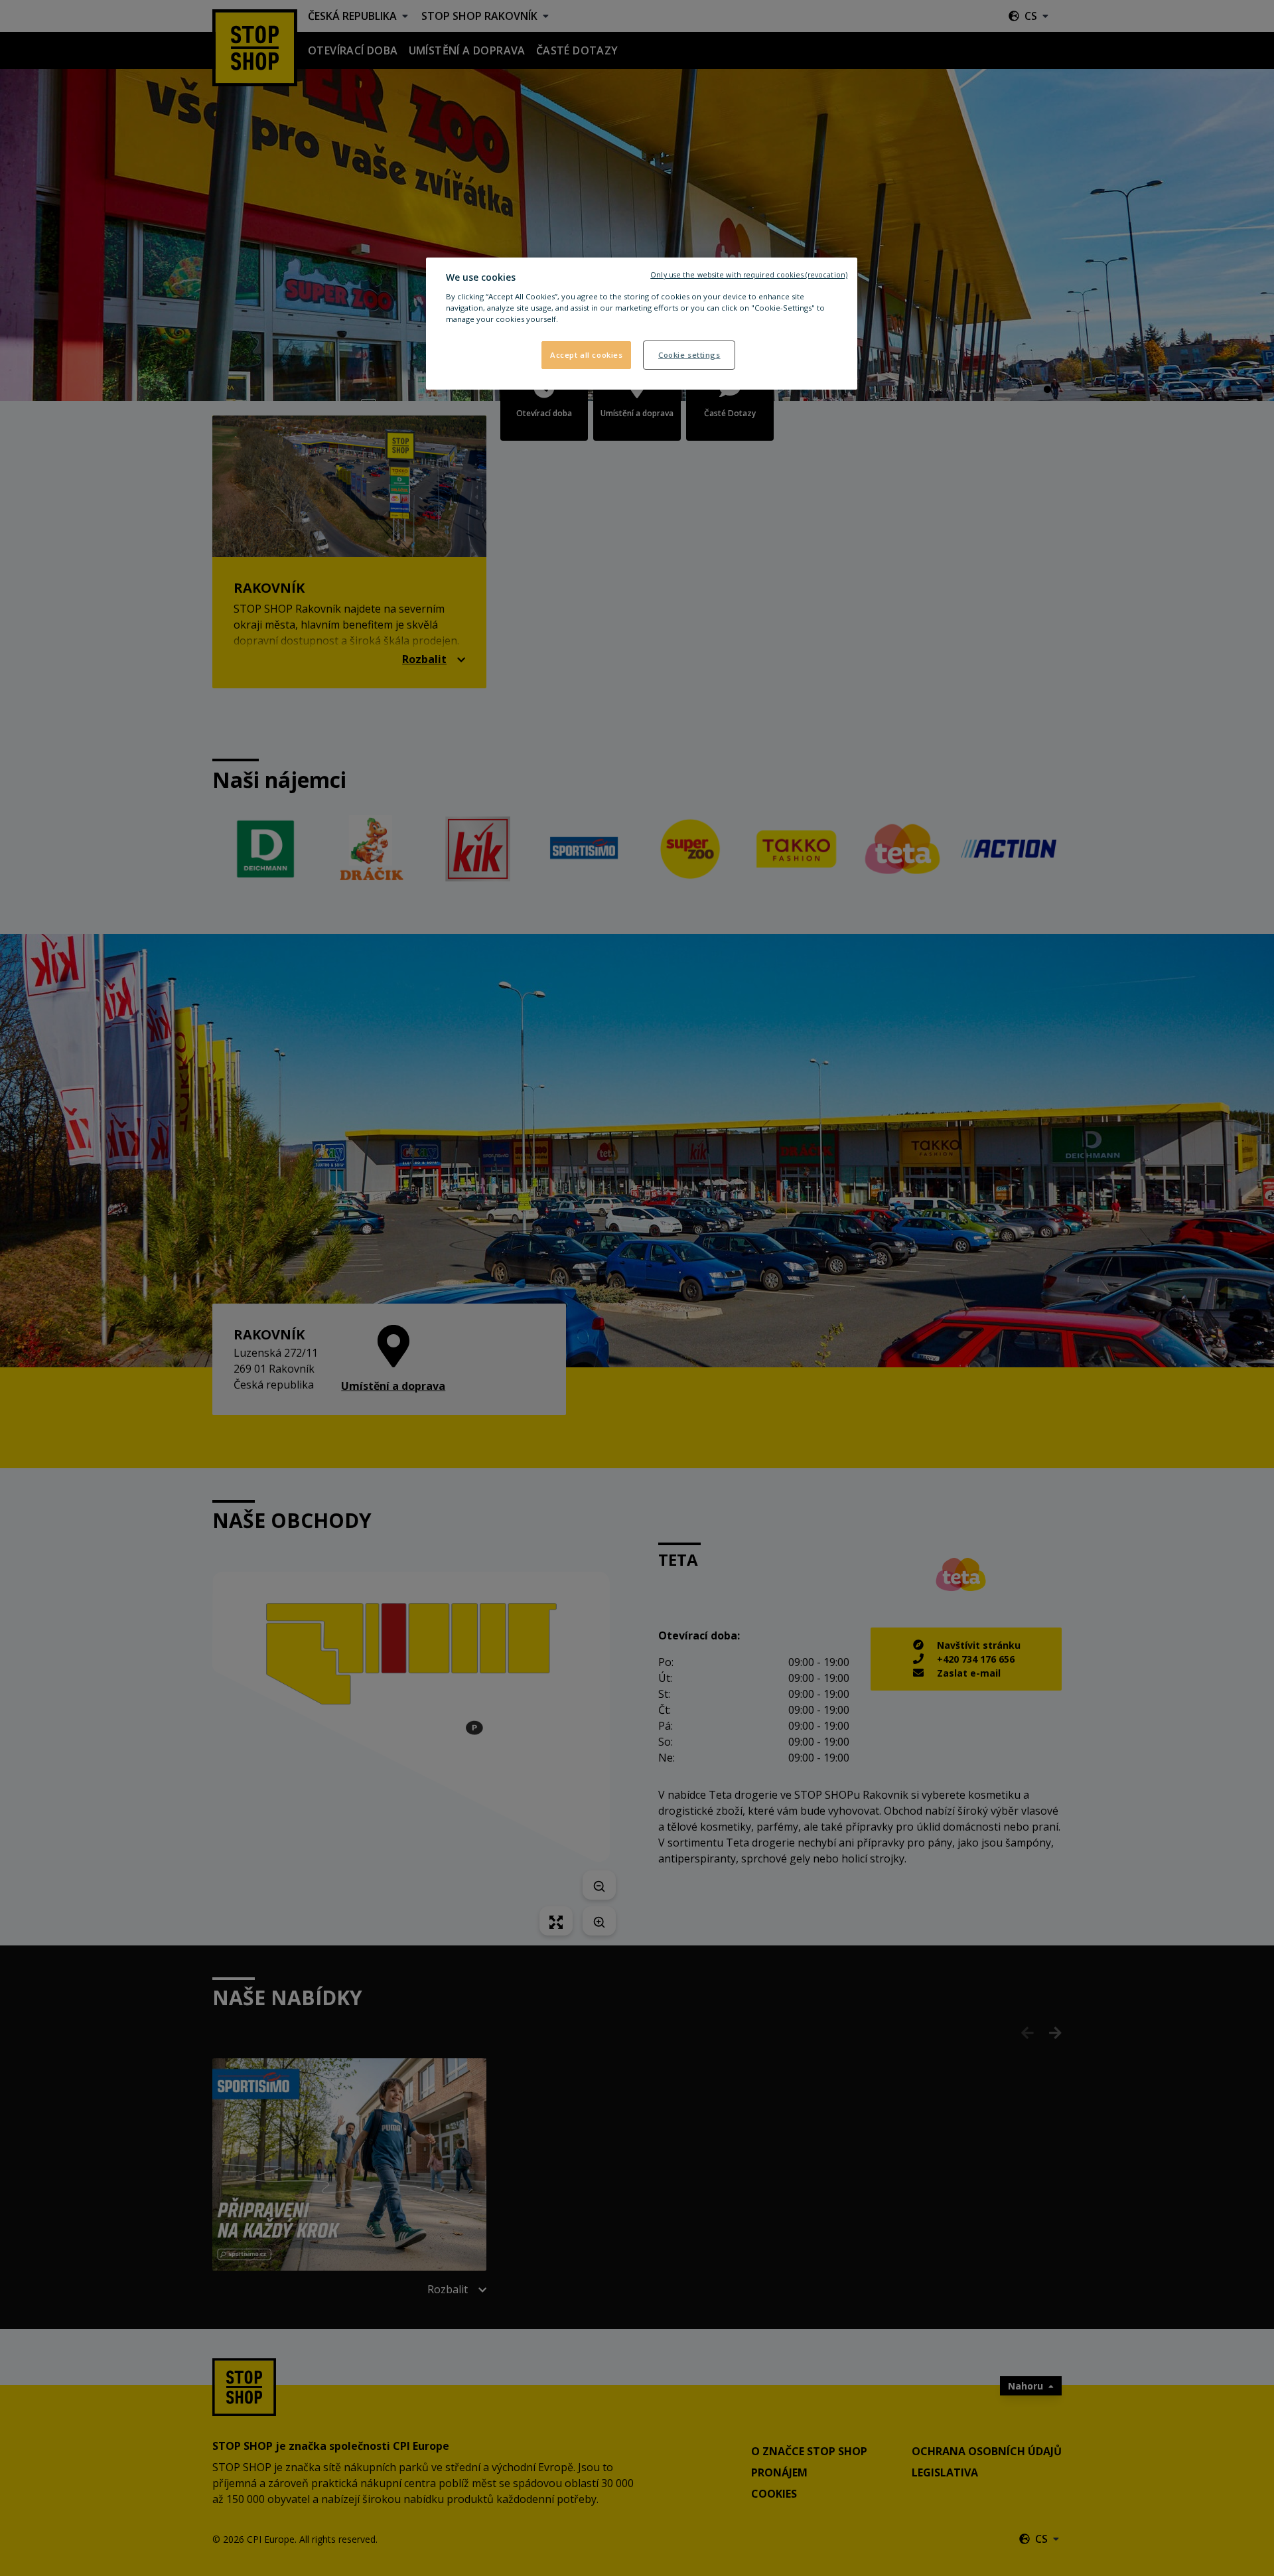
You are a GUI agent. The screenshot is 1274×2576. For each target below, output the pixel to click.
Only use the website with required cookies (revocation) (749, 275)
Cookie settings (689, 355)
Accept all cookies (586, 355)
